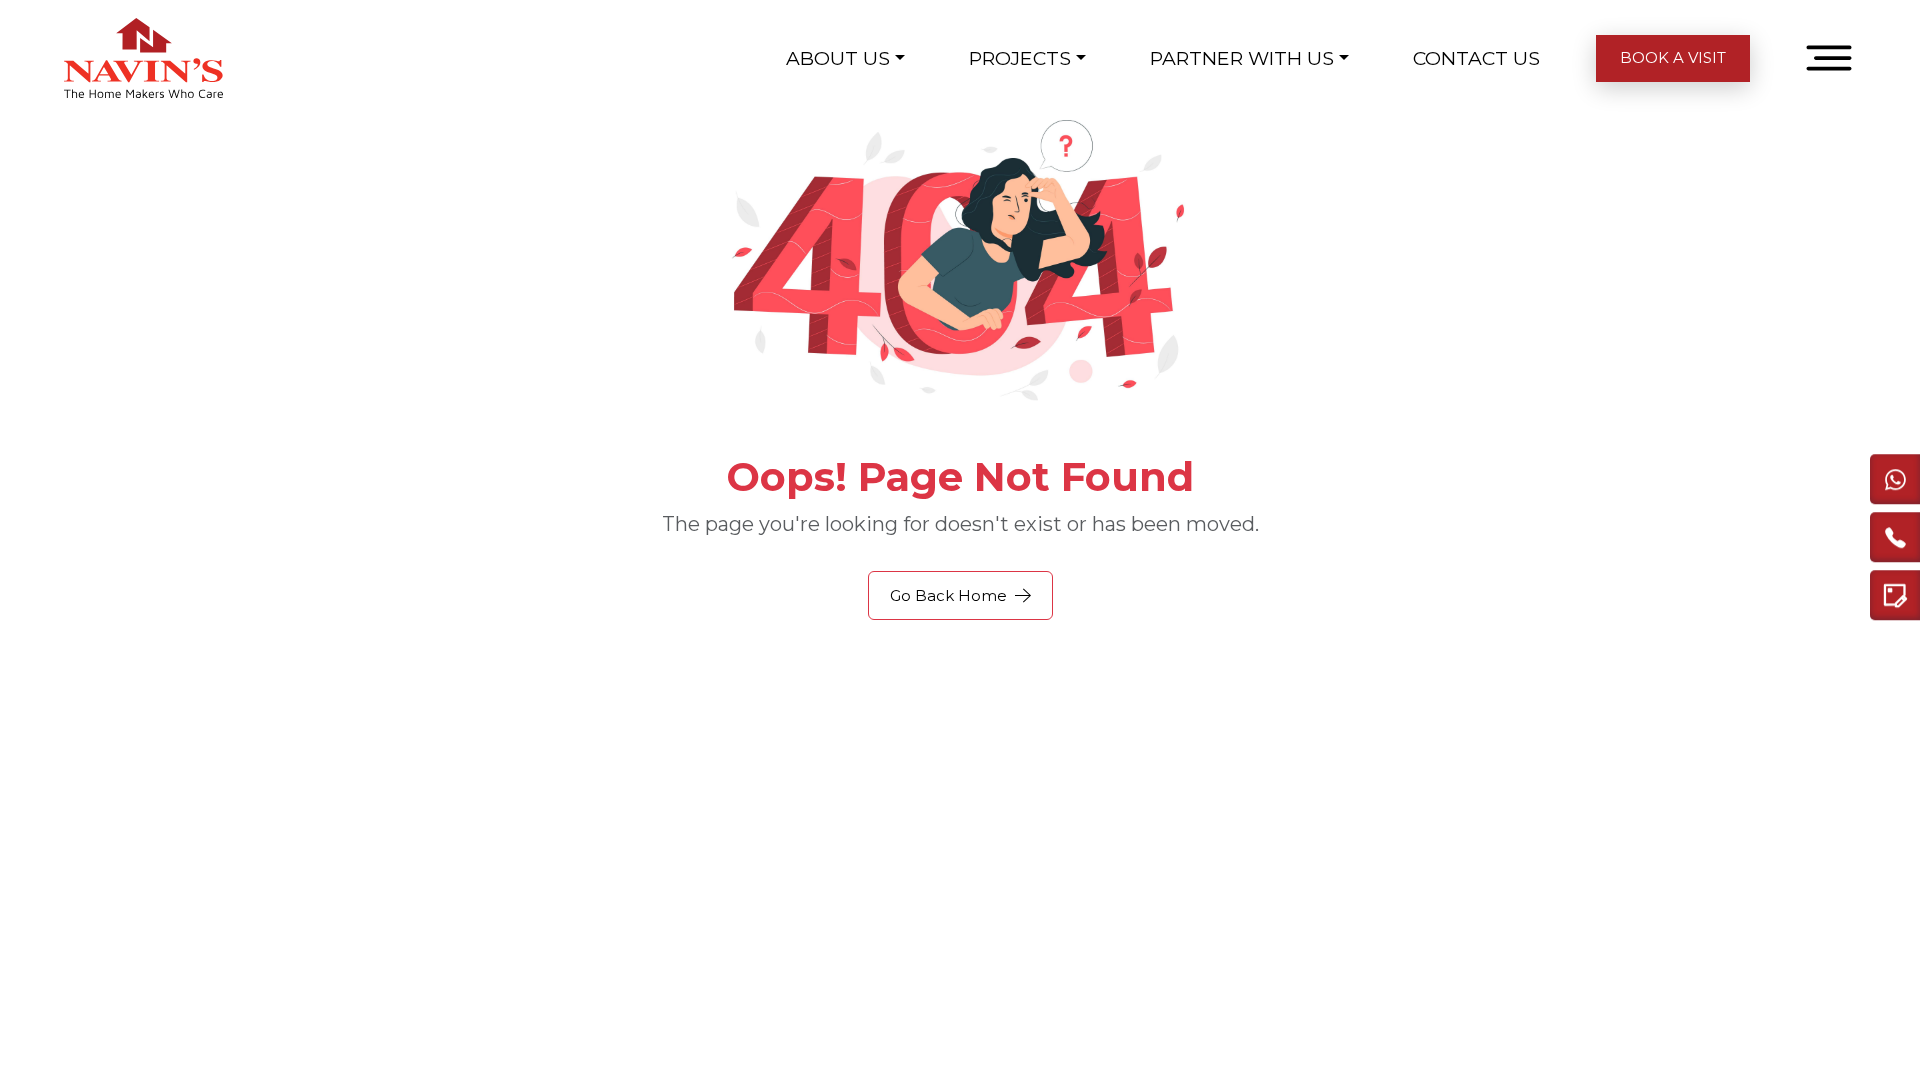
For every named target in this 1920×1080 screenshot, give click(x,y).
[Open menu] (1829, 58)
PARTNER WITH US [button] (1242, 58)
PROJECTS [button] (1020, 58)
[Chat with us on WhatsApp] (1895, 481)
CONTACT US (1476, 58)
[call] (1895, 539)
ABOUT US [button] (838, 58)
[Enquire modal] (1895, 597)
